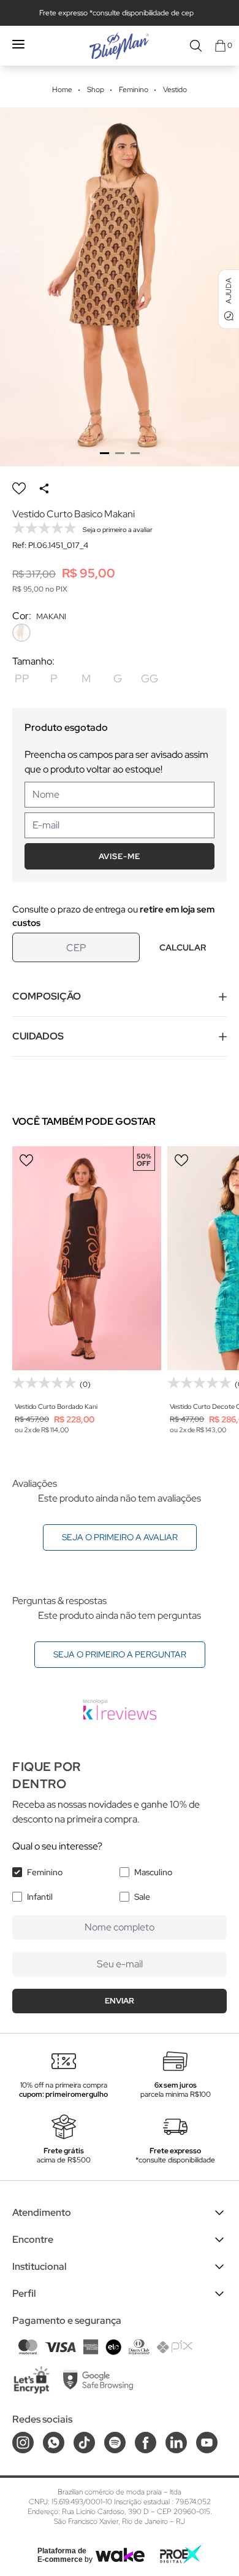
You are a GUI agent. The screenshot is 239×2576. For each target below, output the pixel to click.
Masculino (153, 1872)
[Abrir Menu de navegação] (18, 44)
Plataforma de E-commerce (62, 2555)
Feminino (45, 1872)
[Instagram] (23, 2443)
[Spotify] (115, 2443)
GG (150, 678)
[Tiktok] (84, 2443)
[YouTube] (207, 2443)
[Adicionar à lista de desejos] (19, 488)
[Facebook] (146, 2443)
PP (22, 678)
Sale (142, 1897)
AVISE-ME (120, 856)
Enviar (120, 2001)
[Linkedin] (176, 2443)
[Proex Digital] (181, 2554)
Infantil (40, 1897)
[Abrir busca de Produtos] (196, 46)
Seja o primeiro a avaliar (120, 1537)
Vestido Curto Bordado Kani (56, 1406)
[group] (120, 287)
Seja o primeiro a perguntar (120, 1654)
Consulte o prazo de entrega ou (113, 916)
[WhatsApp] (54, 2443)
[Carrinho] (220, 46)
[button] (104, 453)
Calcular (183, 947)
